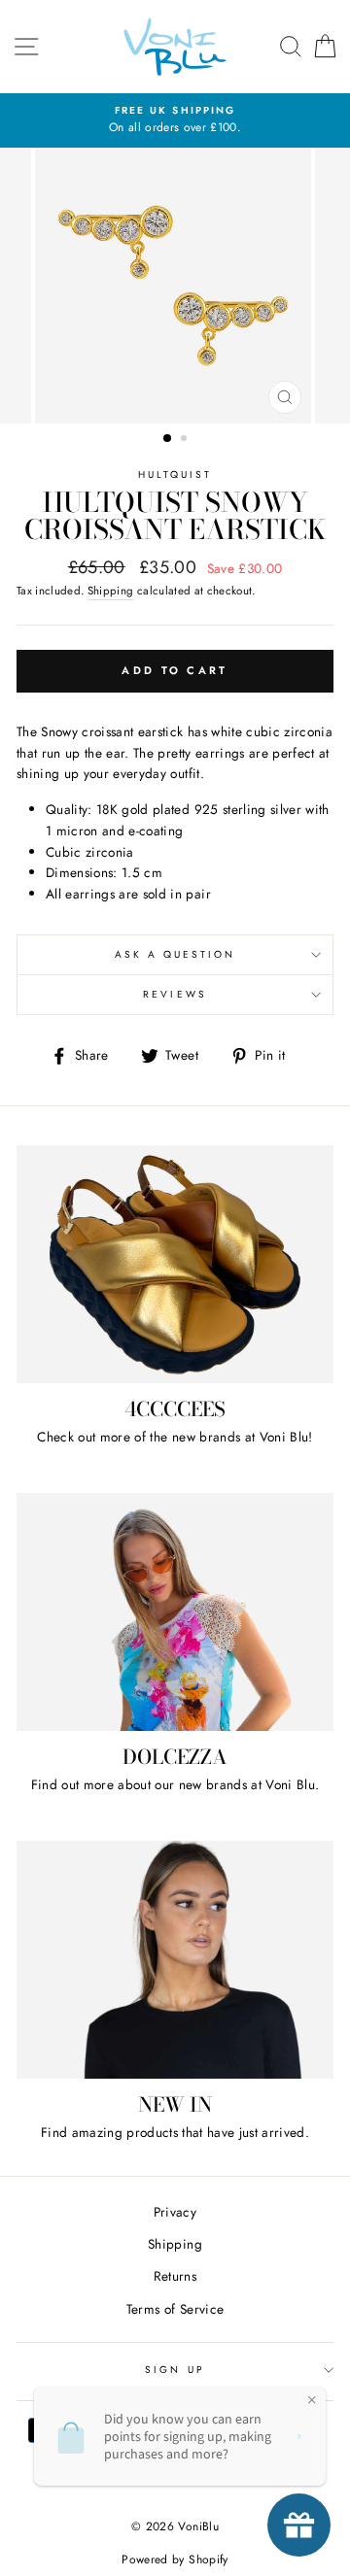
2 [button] (186, 440)
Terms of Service (175, 2309)
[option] (175, 120)
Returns (175, 2276)
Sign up (175, 2370)
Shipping (111, 591)
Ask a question (175, 954)
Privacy (175, 2212)
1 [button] (168, 439)
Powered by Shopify (175, 2559)
